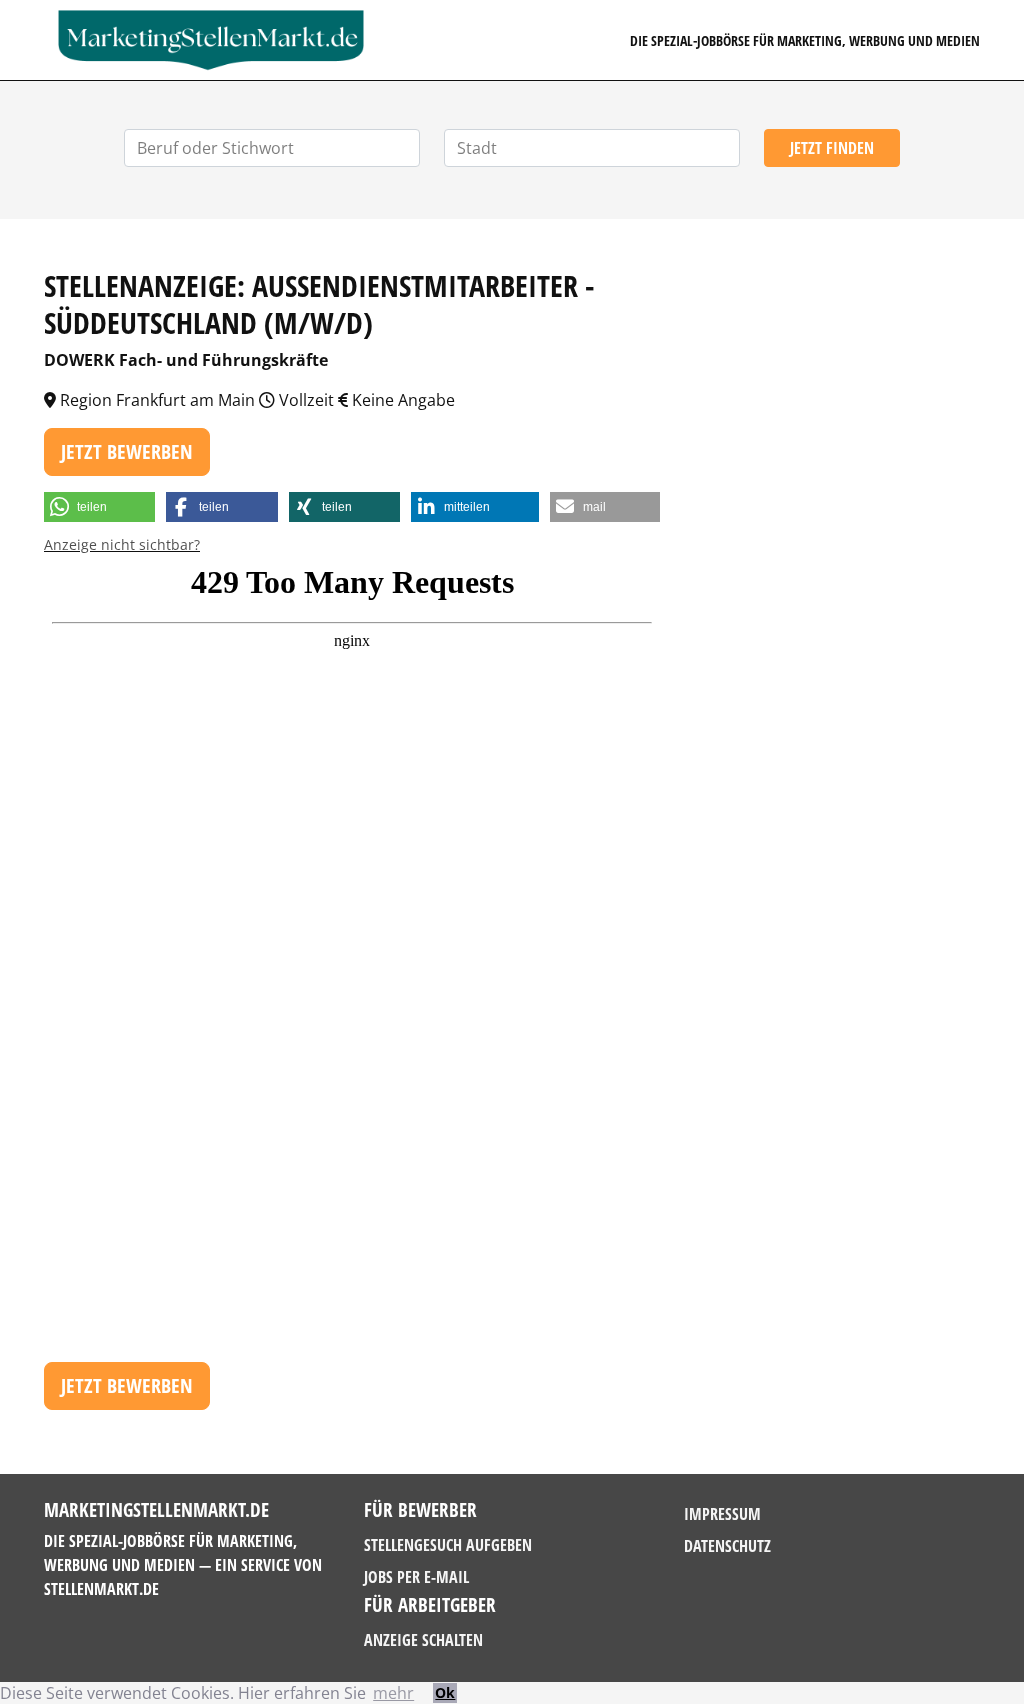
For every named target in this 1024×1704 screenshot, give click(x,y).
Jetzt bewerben (127, 451)
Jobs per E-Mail (416, 1577)
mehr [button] (393, 1693)
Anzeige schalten (423, 1640)
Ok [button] (445, 1692)
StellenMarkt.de (101, 1589)
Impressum (722, 1514)
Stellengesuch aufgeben (448, 1545)
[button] (99, 507)
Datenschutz (727, 1546)
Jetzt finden (832, 148)
